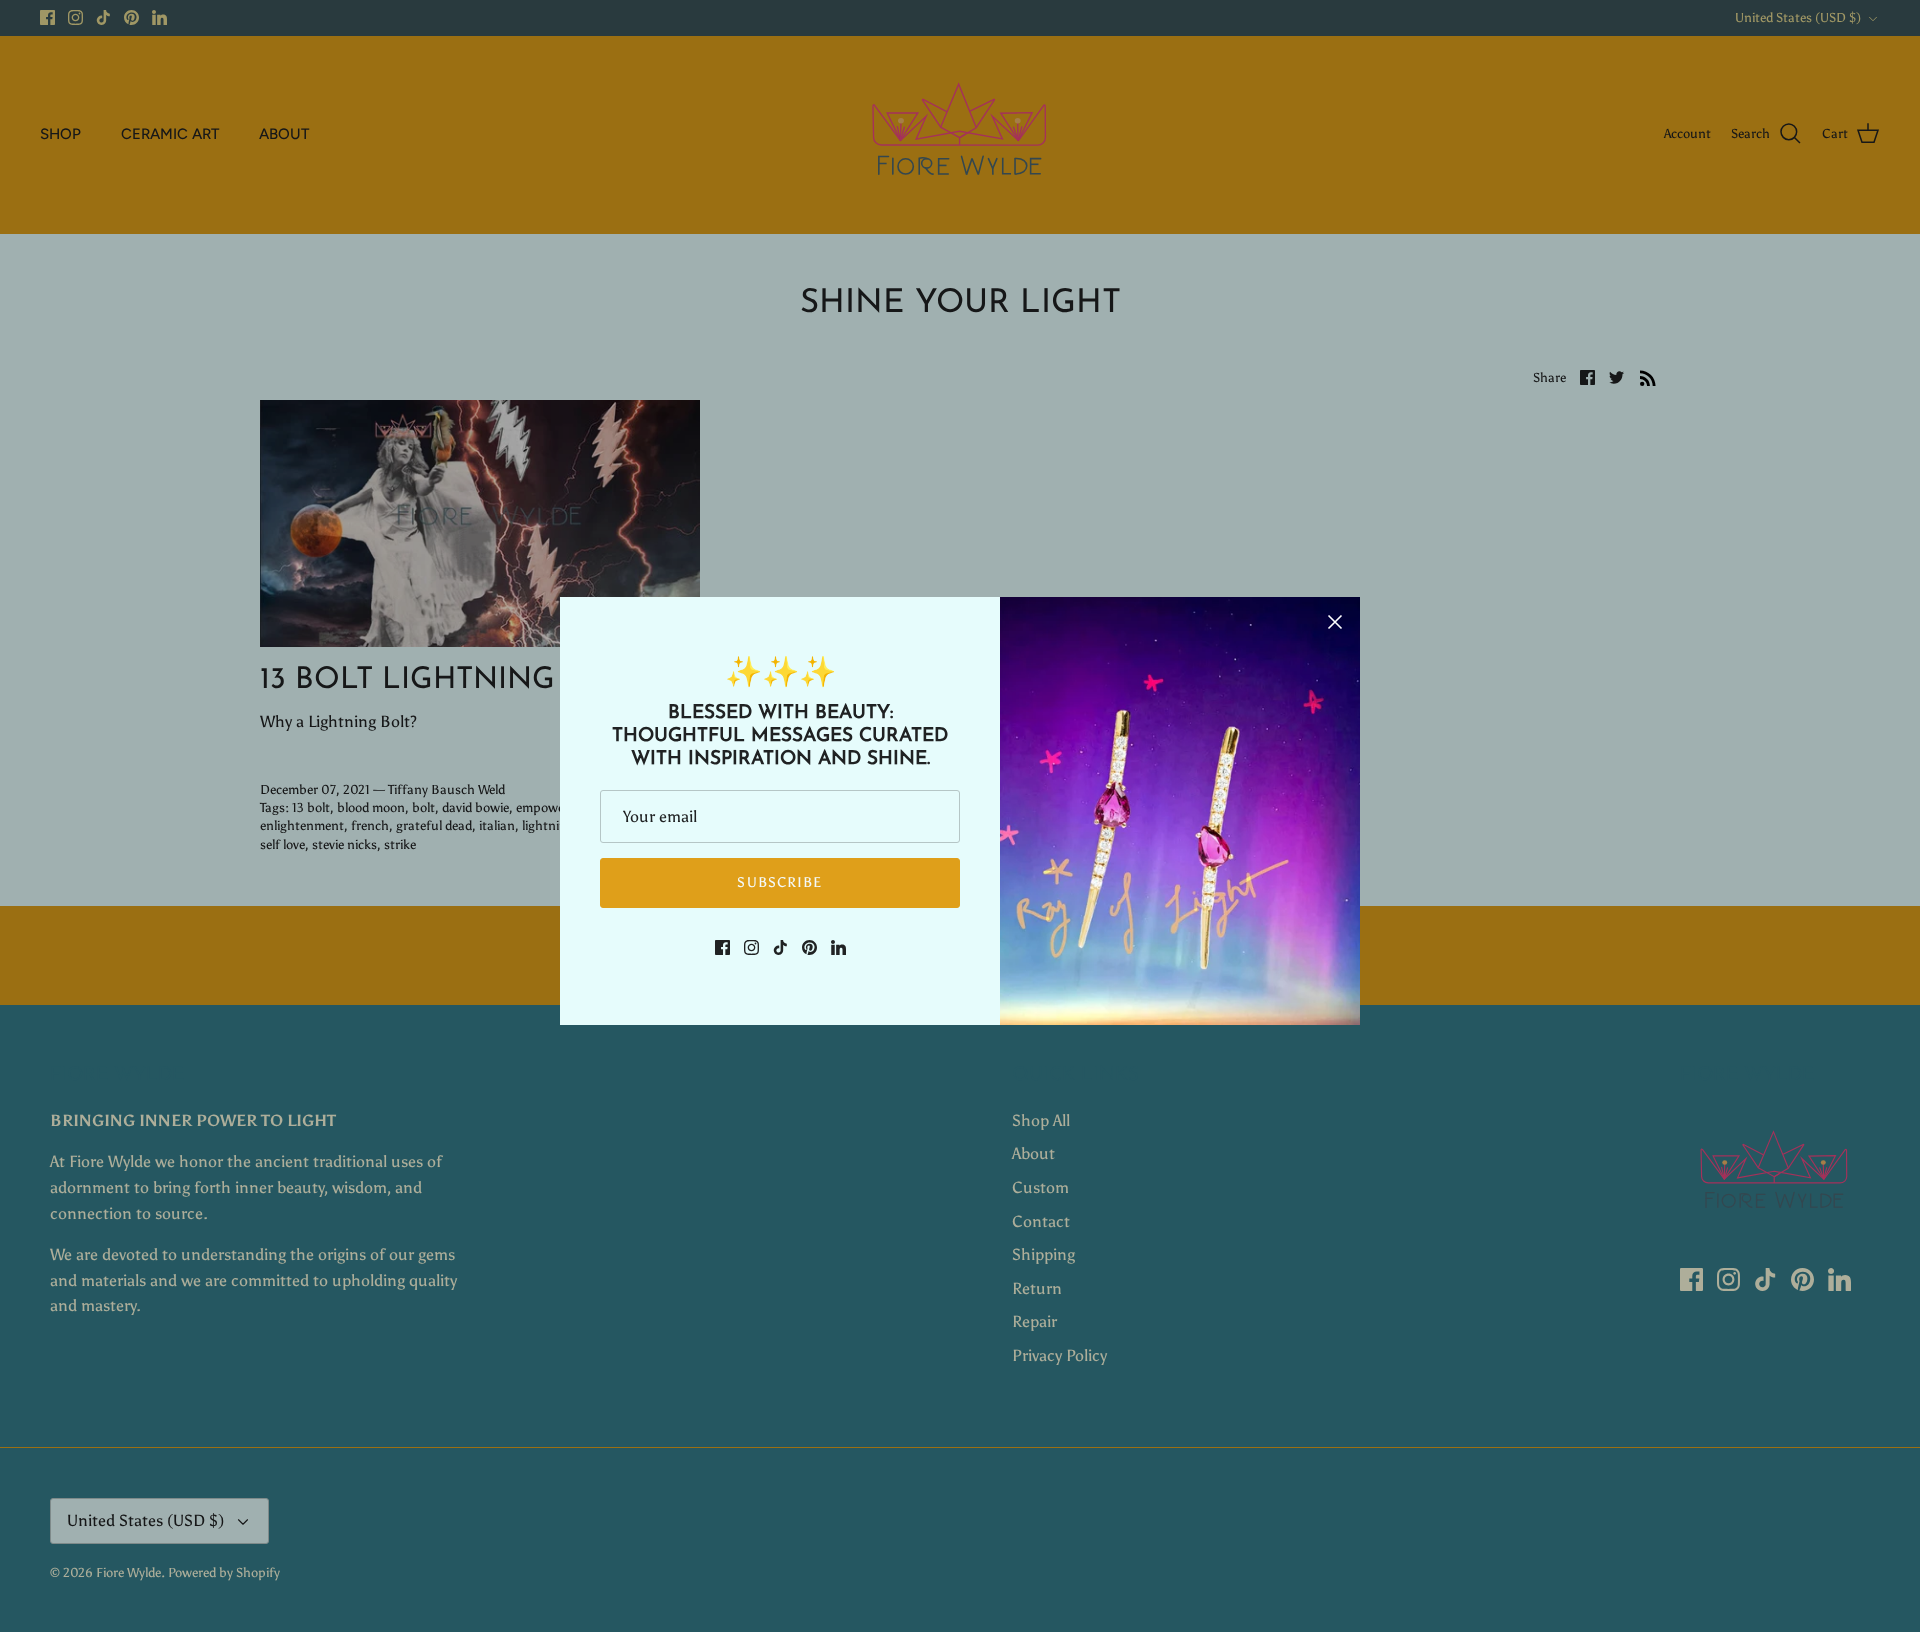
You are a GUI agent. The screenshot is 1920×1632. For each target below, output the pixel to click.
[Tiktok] (780, 947)
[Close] (1335, 622)
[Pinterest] (809, 947)
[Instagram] (751, 947)
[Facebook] (722, 947)
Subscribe (779, 882)
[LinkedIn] (838, 947)
